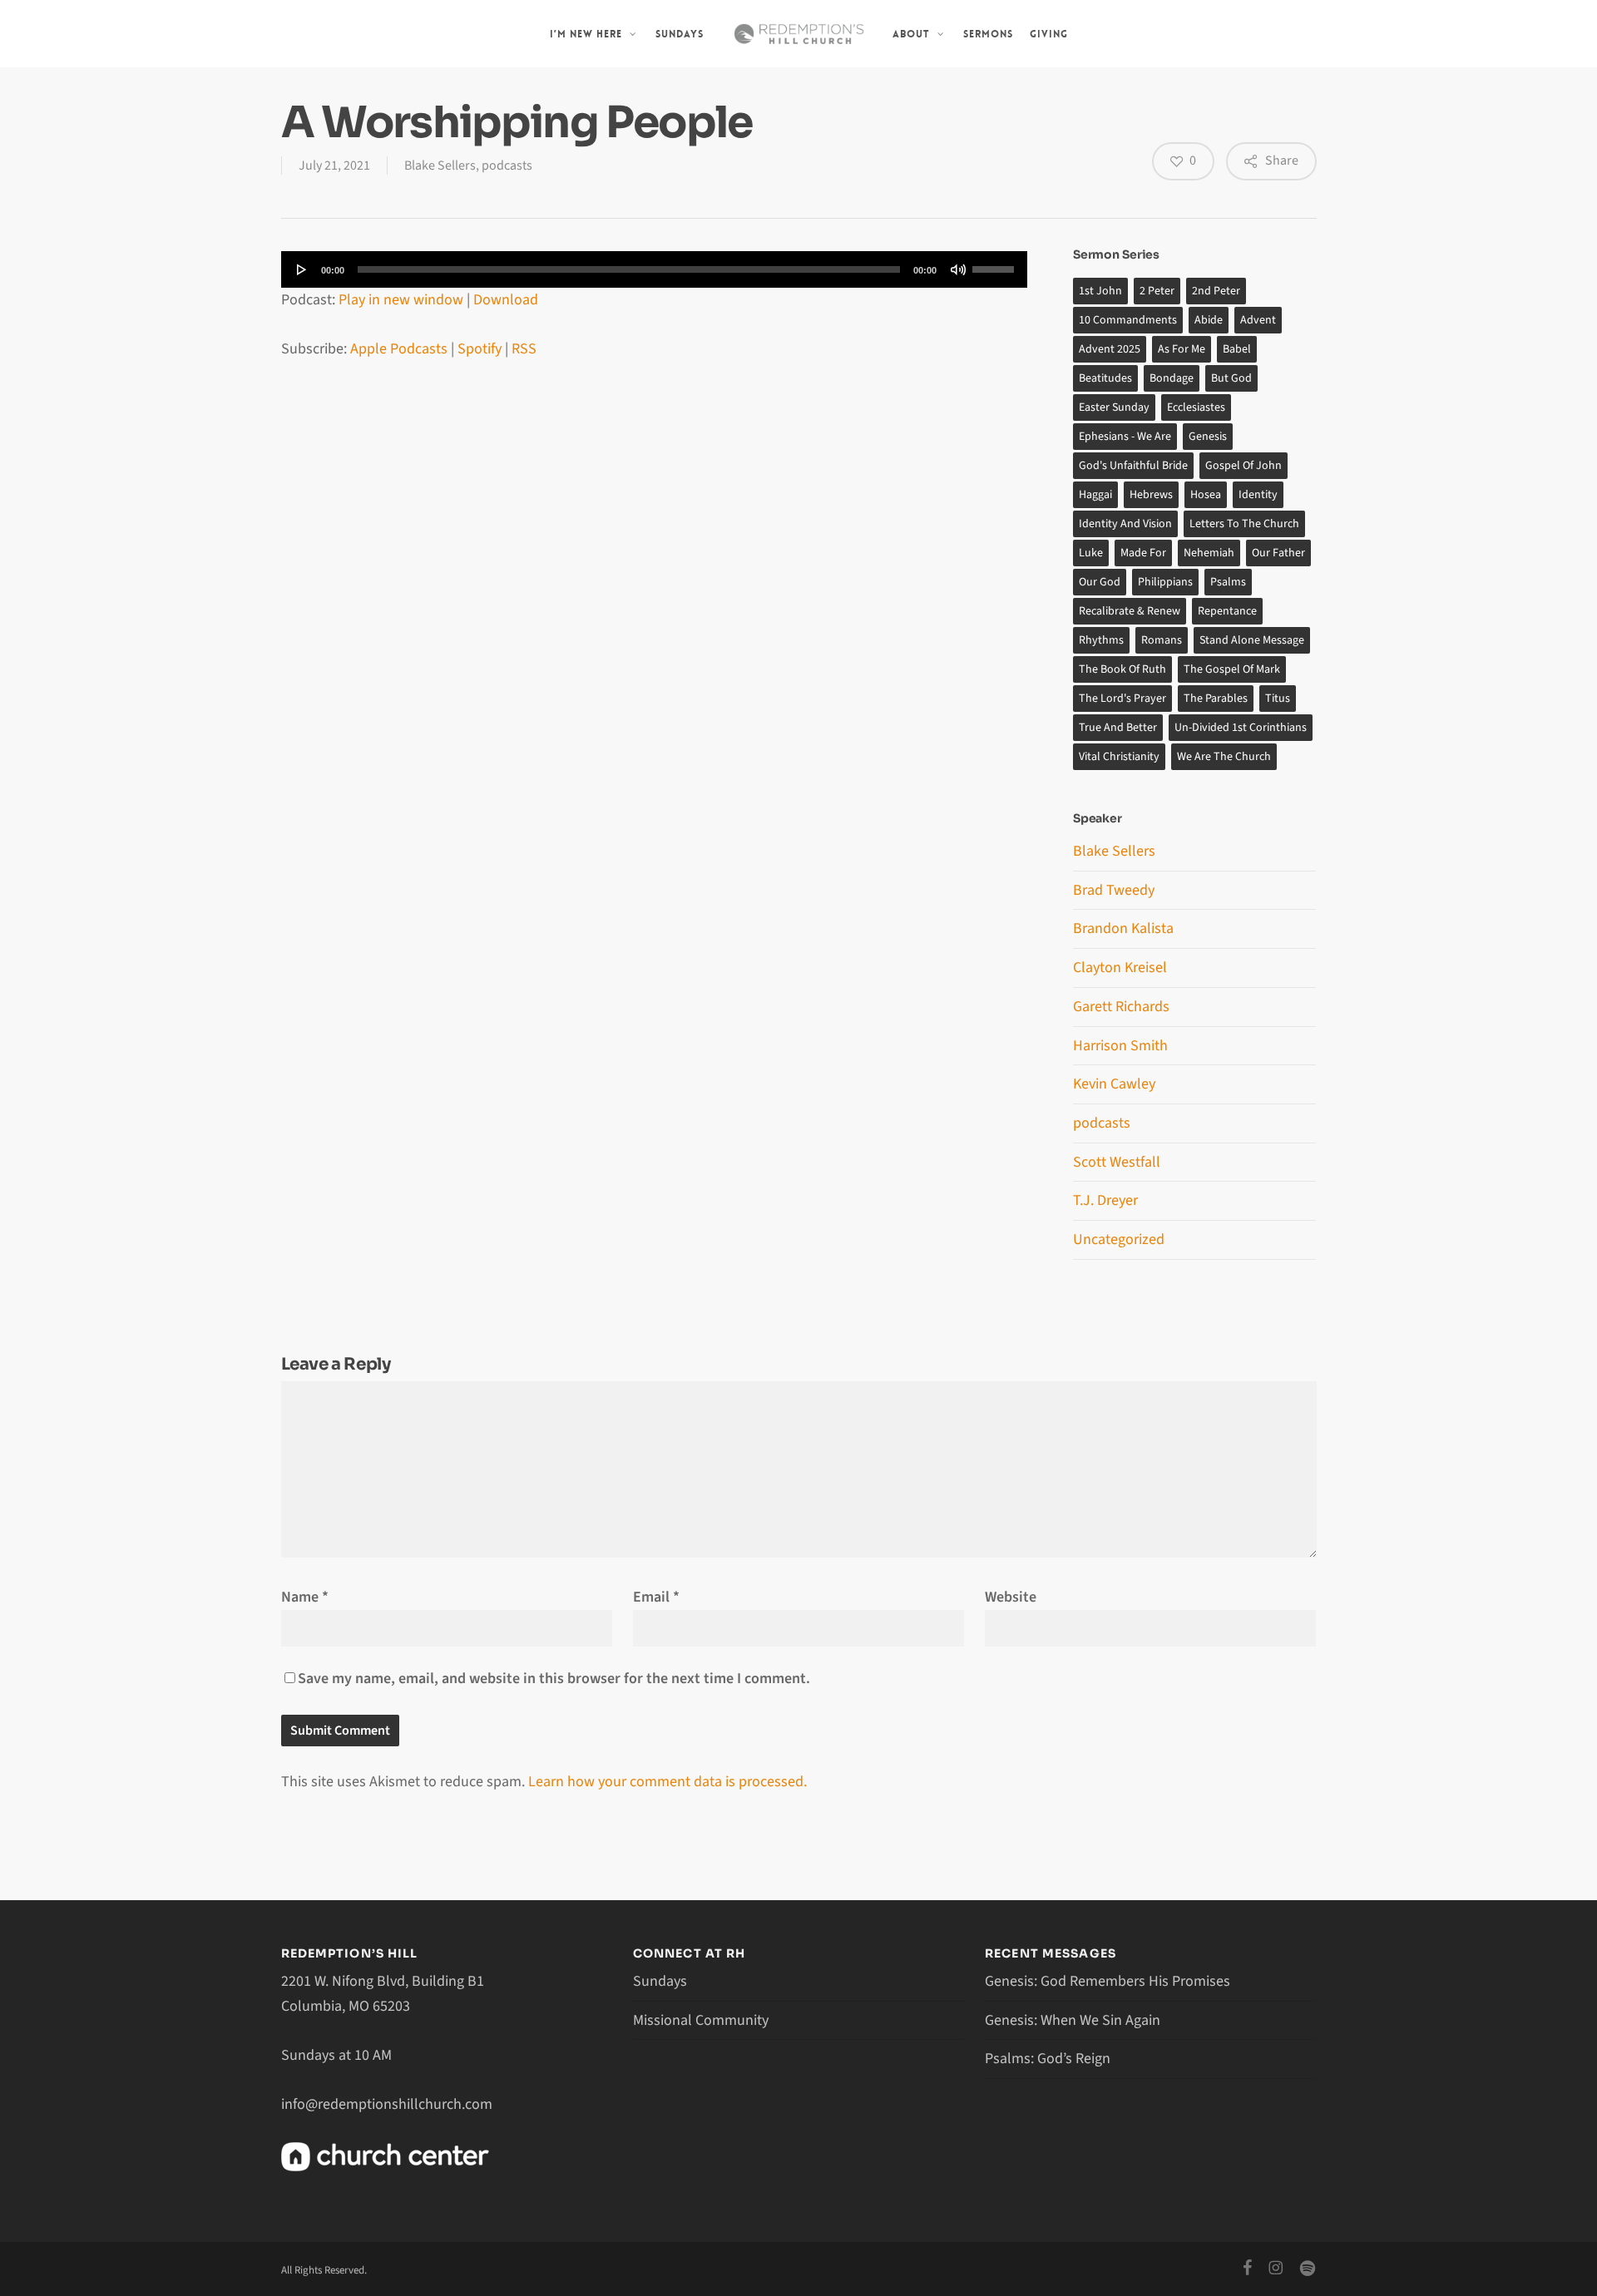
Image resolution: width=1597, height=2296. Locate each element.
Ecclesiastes (1196, 407)
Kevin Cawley (1114, 1084)
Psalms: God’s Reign (1048, 2059)
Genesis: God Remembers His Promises (1108, 1981)
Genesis (1208, 437)
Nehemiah (1209, 553)
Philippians (1165, 582)
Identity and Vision (1125, 524)
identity (1258, 495)
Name (305, 1597)
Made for (1143, 553)
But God (1231, 378)
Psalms (1228, 582)
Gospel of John (1243, 466)
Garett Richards (1121, 1007)
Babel (1237, 349)
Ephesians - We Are (1125, 437)
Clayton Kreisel (1120, 968)
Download (506, 300)
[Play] (302, 269)
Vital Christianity (1119, 757)
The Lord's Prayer (1122, 699)
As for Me (1182, 349)
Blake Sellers (440, 165)
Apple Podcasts (399, 349)
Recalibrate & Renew (1130, 611)
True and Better (1118, 728)
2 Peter (1157, 291)
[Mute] (958, 269)
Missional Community (701, 2020)
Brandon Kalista (1123, 928)
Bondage (1172, 378)
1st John (1100, 291)
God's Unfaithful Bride (1133, 466)
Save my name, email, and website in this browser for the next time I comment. (554, 1679)
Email (656, 1597)
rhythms (1101, 640)
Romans (1162, 640)
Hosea (1206, 495)
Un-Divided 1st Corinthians (1241, 728)
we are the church (1224, 757)
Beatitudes (1105, 378)
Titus (1278, 699)
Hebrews (1151, 495)
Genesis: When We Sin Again (1073, 2020)
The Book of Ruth (1122, 669)
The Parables (1216, 699)
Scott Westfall (1117, 1162)
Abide (1209, 320)
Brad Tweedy (1114, 890)
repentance (1227, 611)
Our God (1100, 582)
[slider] (996, 264)
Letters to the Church (1244, 524)
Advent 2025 (1110, 349)
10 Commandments (1128, 320)
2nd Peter (1216, 291)
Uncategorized (1119, 1239)
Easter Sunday (1114, 407)
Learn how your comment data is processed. (667, 1782)
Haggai (1095, 495)
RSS (524, 349)
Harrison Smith (1120, 1046)
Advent (1258, 320)
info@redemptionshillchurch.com (387, 2104)
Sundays (660, 1981)
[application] (655, 269)
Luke (1091, 553)
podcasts (507, 165)
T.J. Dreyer (1105, 1200)
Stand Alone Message (1252, 640)
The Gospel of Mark (1232, 669)
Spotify (480, 349)
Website (1011, 1597)
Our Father (1278, 553)
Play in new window (401, 300)
